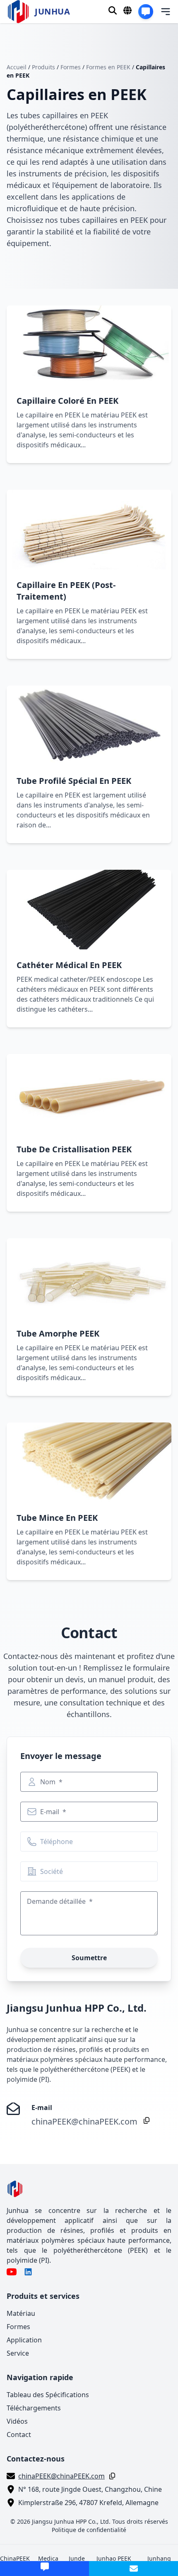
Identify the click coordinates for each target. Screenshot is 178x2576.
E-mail (51, 1812)
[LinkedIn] (28, 2272)
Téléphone (57, 1842)
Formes (71, 67)
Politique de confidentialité (89, 2530)
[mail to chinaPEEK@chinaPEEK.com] (133, 2569)
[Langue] (127, 10)
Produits (43, 67)
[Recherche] (113, 10)
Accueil (17, 67)
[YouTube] (12, 2272)
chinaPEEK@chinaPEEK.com (84, 2121)
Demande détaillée (57, 1901)
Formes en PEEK (108, 67)
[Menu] (160, 12)
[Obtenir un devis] (146, 12)
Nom (49, 1782)
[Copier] (145, 2120)
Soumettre (89, 1958)
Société (52, 1871)
